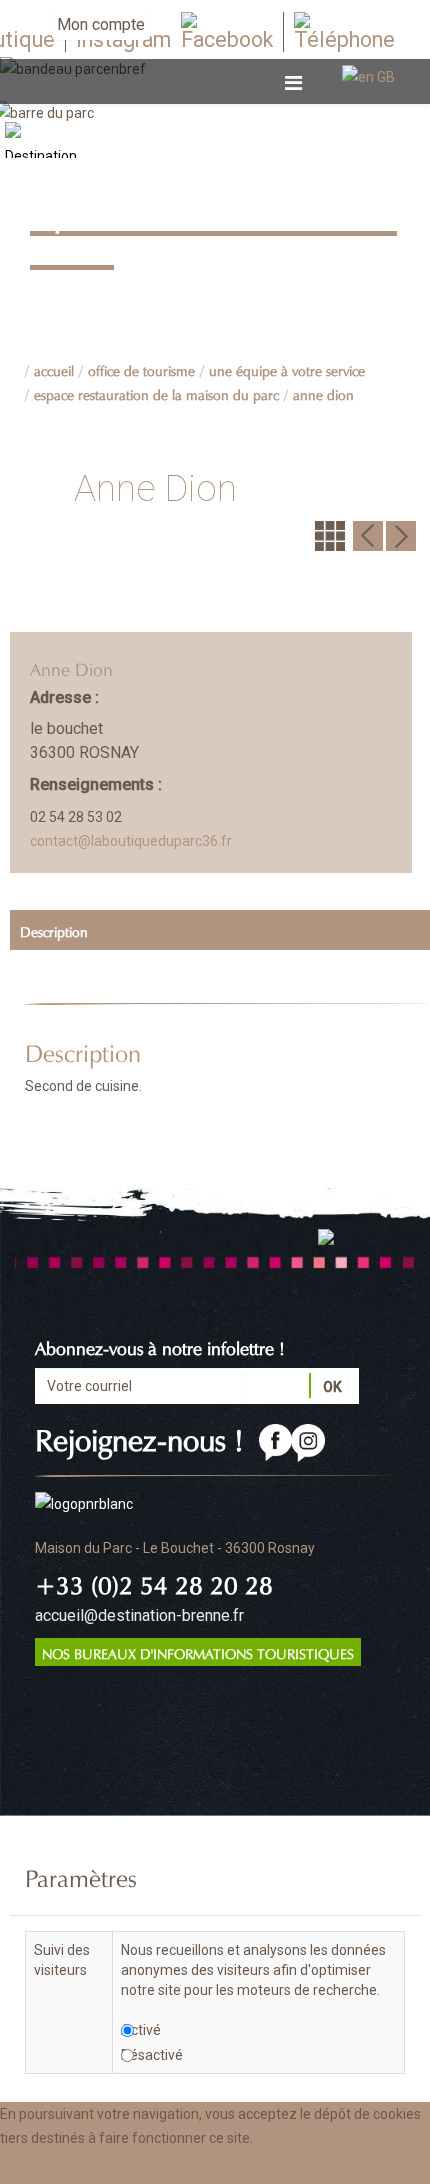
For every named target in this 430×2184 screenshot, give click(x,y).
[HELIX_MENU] (293, 83)
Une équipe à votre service (287, 369)
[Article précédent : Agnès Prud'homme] (368, 535)
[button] (201, 2167)
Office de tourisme (141, 369)
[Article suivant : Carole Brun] (401, 535)
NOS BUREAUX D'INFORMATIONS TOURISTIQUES (198, 1652)
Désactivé (152, 2055)
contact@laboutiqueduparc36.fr (131, 841)
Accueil (54, 369)
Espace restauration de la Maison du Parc (156, 393)
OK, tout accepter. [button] (68, 2167)
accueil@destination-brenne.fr (139, 1615)
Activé (141, 2030)
